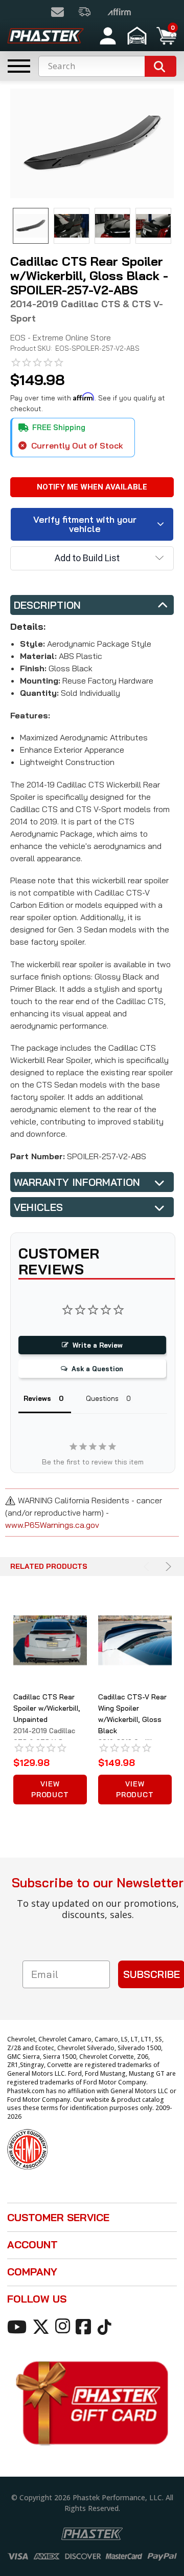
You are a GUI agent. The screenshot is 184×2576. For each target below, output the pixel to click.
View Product (50, 1789)
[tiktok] (106, 2326)
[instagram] (64, 2326)
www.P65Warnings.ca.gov (52, 1525)
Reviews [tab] (37, 1398)
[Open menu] (19, 66)
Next (167, 1567)
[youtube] (19, 2326)
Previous (148, 1567)
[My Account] (108, 36)
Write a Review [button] (98, 1345)
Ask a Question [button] (97, 1369)
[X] (43, 2326)
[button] (138, 36)
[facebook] (85, 2326)
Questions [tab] (102, 1398)
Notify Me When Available (92, 487)
